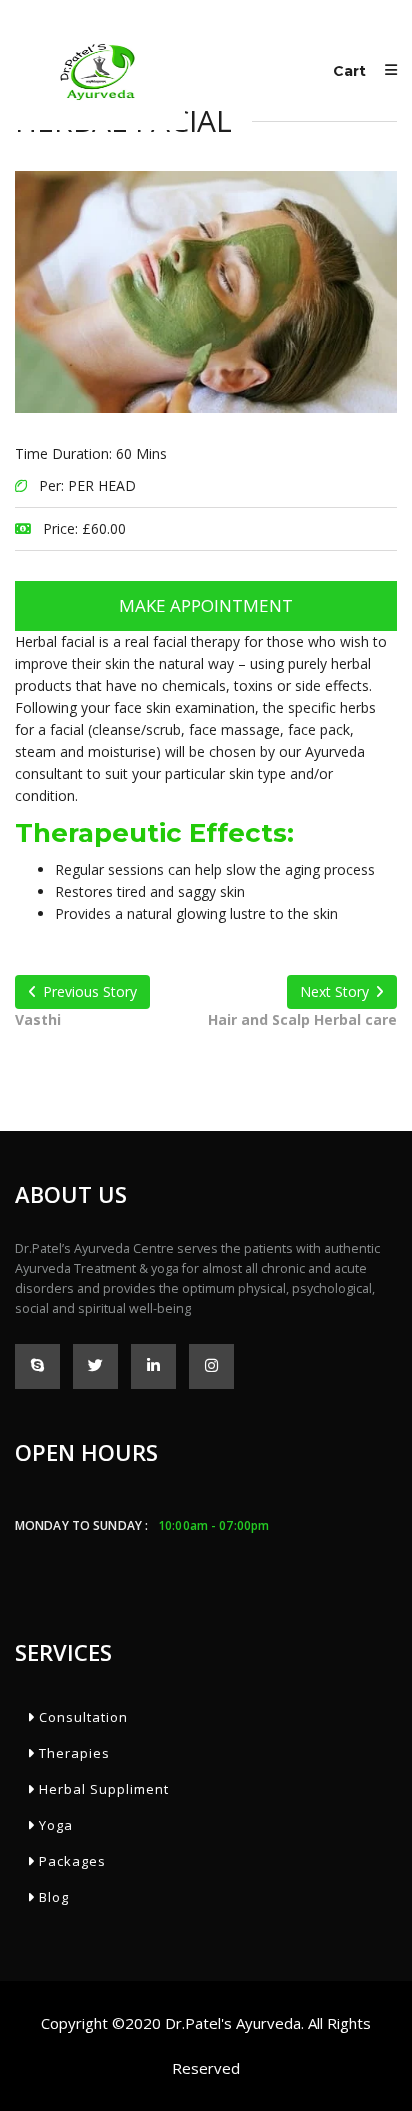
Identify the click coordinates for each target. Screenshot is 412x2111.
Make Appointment (206, 605)
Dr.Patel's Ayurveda (233, 2023)
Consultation (81, 1717)
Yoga (54, 1825)
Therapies (72, 1753)
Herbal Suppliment (102, 1789)
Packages (70, 1861)
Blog (52, 1897)
